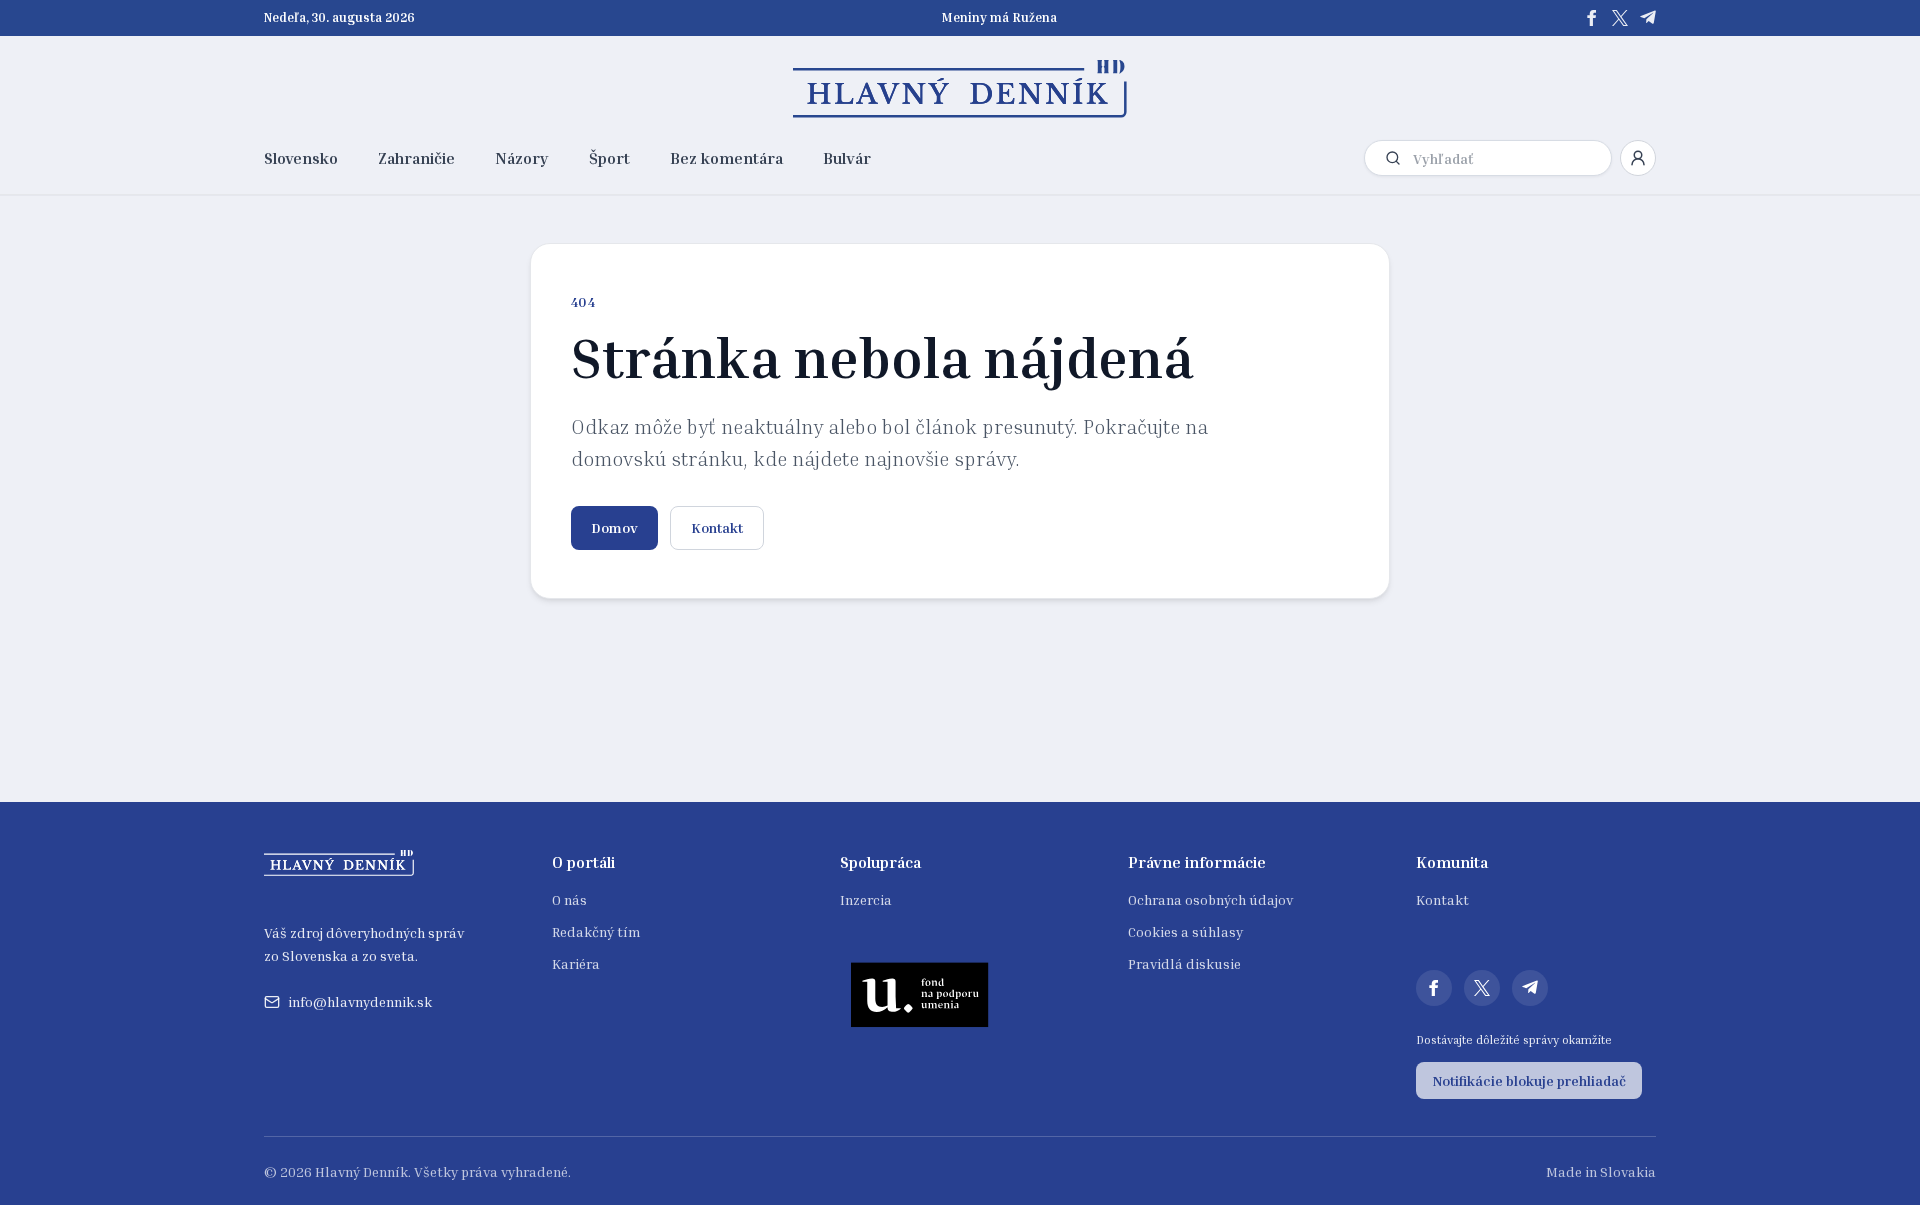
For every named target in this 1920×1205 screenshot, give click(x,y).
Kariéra (576, 963)
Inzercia (866, 899)
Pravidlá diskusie (1184, 963)
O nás (569, 899)
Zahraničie (416, 158)
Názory (522, 158)
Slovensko (301, 158)
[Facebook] (1592, 18)
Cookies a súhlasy (1185, 931)
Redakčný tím (596, 931)
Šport (609, 158)
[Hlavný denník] (960, 89)
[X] (1620, 18)
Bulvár (847, 158)
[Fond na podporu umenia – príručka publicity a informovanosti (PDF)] (920, 994)
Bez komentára (726, 158)
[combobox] (1508, 158)
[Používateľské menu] (1638, 158)
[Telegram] (1648, 18)
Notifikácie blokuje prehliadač (1529, 1080)
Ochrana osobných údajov (1210, 899)
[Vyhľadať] (1393, 158)
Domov (614, 527)
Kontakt (717, 527)
